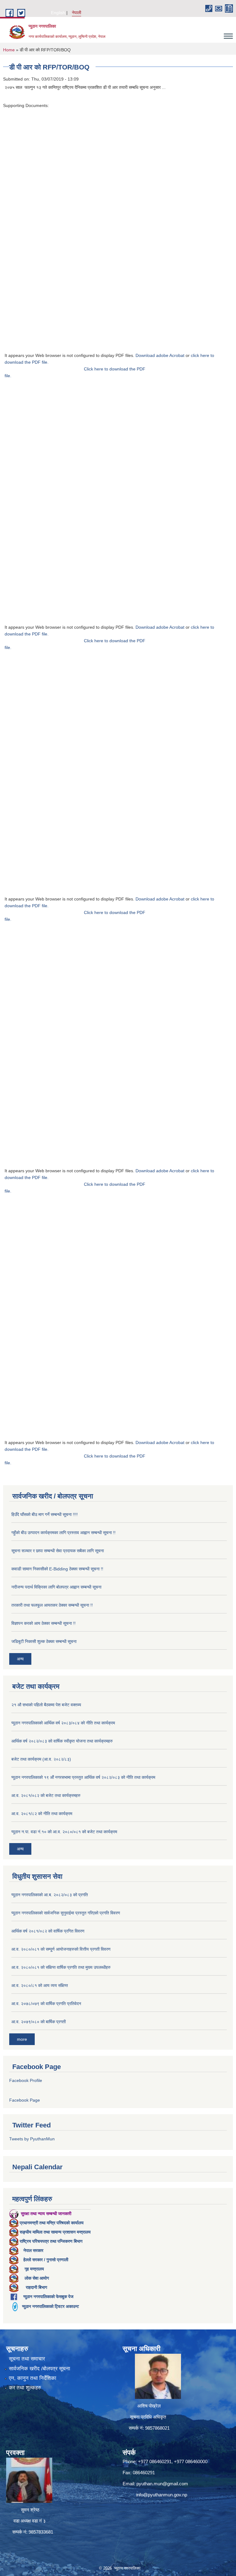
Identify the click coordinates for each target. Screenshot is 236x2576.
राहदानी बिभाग (36, 2287)
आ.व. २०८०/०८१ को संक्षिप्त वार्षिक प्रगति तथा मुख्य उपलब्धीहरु (61, 1967)
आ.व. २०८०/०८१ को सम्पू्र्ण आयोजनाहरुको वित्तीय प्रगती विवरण (61, 1949)
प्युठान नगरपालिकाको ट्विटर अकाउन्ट (51, 2306)
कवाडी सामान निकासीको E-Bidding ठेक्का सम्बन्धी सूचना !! (57, 1569)
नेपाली (77, 13)
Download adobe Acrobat (161, 355)
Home (9, 50)
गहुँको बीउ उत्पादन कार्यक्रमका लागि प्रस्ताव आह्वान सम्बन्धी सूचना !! (63, 1533)
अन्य (20, 1659)
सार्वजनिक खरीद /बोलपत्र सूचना (39, 2369)
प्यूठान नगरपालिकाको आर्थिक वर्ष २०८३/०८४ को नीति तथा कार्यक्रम (63, 1723)
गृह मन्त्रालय (34, 2269)
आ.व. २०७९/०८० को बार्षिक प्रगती (39, 2022)
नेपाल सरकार (33, 2250)
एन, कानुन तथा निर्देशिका (33, 2378)
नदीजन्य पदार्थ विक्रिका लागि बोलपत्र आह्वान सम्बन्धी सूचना (56, 1587)
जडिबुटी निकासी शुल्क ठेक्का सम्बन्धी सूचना (44, 1641)
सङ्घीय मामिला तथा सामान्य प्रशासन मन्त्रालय (55, 2232)
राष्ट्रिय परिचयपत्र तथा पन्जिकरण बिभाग (51, 2241)
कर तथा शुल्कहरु (25, 2388)
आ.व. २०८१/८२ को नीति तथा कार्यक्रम (42, 1814)
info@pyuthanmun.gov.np (162, 2495)
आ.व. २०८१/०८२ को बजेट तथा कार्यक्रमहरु (46, 1795)
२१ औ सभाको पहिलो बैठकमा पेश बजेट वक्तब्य (46, 1705)
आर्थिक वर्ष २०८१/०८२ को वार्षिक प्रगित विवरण (48, 1931)
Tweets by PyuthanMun (32, 2139)
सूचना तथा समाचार (27, 2359)
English (58, 13)
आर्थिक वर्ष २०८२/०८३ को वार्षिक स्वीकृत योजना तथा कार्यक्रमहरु (62, 1741)
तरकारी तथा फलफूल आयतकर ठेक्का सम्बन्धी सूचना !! (52, 1605)
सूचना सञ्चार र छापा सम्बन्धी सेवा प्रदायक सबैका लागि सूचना (58, 1551)
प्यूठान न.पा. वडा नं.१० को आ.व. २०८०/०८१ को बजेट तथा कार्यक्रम (64, 1832)
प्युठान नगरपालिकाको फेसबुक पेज (48, 2297)
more (22, 2039)
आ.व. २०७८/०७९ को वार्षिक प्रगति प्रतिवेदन (46, 2004)
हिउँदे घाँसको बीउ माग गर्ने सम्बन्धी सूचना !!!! (45, 1514)
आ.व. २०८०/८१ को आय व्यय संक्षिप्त (40, 1985)
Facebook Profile (26, 2080)
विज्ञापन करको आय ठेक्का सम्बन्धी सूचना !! (43, 1623)
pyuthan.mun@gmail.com (162, 2484)
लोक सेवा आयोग (37, 2278)
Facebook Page (25, 2100)
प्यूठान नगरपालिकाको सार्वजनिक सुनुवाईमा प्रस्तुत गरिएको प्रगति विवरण (66, 1913)
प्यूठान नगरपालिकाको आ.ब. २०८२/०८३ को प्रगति (50, 1895)
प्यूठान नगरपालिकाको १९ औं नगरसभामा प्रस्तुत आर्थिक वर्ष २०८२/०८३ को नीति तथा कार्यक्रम (83, 1777)
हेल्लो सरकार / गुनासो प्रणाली (46, 2260)
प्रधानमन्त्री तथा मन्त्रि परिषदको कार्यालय (52, 2223)
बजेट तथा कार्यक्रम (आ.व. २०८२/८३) (41, 1759)
